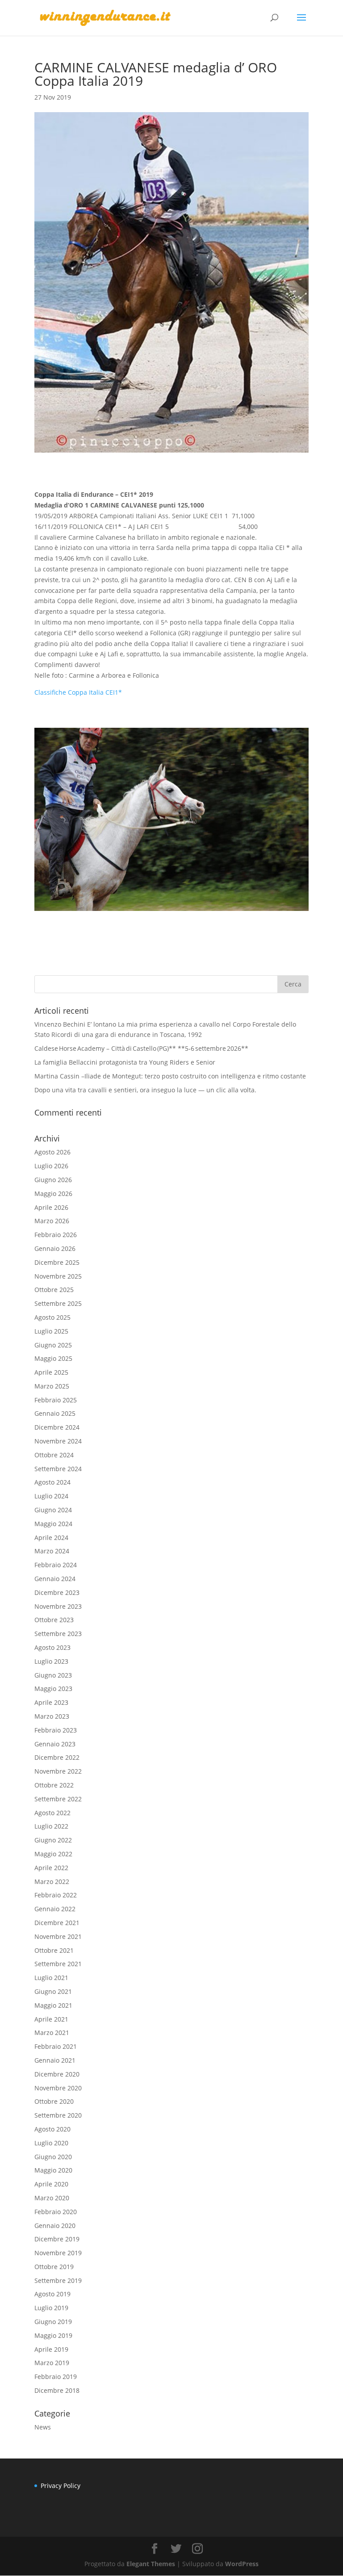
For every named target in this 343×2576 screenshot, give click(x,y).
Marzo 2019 (52, 2363)
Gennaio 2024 (55, 1579)
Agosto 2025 (52, 1317)
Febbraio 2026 (56, 1235)
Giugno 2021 (53, 1991)
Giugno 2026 (53, 1180)
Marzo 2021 (52, 2033)
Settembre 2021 (58, 1964)
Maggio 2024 (53, 1524)
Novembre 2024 (58, 1441)
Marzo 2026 (52, 1221)
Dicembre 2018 (57, 2390)
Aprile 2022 (51, 1868)
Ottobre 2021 (54, 1950)
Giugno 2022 (53, 1840)
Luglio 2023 (51, 1661)
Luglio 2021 (51, 1978)
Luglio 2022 (51, 1826)
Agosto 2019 (52, 2294)
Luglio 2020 (51, 2143)
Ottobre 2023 (54, 1620)
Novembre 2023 (58, 1606)
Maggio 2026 (53, 1194)
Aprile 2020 (51, 2184)
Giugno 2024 (53, 1510)
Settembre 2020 (58, 2115)
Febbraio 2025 (56, 1400)
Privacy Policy (61, 2486)
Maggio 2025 (53, 1358)
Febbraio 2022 (56, 1895)
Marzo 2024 (52, 1551)
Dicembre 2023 (57, 1592)
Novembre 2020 (58, 2088)
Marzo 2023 (52, 1716)
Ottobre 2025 (54, 1290)
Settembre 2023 (58, 1634)
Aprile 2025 (51, 1372)
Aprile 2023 (51, 1702)
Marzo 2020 (52, 2198)
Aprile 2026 (51, 1207)
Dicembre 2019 (57, 2239)
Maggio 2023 (53, 1689)
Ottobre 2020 (54, 2101)
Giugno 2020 (53, 2157)
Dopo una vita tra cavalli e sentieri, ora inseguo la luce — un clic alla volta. (145, 1090)
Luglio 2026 (51, 1166)
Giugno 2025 (53, 1345)
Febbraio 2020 (56, 2212)
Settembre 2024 (58, 1469)
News (43, 2427)
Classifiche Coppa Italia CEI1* (78, 692)
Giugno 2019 (53, 2322)
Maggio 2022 (53, 1854)
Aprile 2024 (51, 1538)
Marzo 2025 (52, 1386)
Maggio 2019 (53, 2335)
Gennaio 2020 (55, 2226)
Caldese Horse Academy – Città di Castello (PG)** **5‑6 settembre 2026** (141, 1048)
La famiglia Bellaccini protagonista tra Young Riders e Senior (125, 1062)
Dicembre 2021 (57, 1923)
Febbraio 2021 (56, 2046)
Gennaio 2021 (55, 2060)
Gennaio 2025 (55, 1413)
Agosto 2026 (52, 1152)
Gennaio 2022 (55, 1909)
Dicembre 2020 (57, 2074)
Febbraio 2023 (56, 1730)
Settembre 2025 (58, 1303)
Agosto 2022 (52, 1813)
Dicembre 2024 (57, 1427)
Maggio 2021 (53, 2005)
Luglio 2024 (51, 1496)
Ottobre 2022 (54, 1785)
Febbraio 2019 (56, 2377)
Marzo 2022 (52, 1882)
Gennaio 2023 (55, 1744)
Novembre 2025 (58, 1276)
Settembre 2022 (58, 1799)
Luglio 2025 (51, 1331)
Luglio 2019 (51, 2308)
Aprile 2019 (51, 2349)
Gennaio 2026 (55, 1248)
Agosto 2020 (52, 2129)
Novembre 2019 (58, 2253)
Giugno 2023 (53, 1675)
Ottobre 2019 (54, 2267)
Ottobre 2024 (54, 1455)
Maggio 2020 (53, 2170)
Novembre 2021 (58, 1936)
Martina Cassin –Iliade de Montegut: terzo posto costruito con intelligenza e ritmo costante (170, 1076)
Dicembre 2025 (57, 1262)
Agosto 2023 (52, 1647)
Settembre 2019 (58, 2280)
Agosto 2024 (52, 1482)
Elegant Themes (151, 2564)
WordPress (242, 2564)
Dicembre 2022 (57, 1757)
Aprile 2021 (51, 2019)
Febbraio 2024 (56, 1565)
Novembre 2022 (58, 1771)
